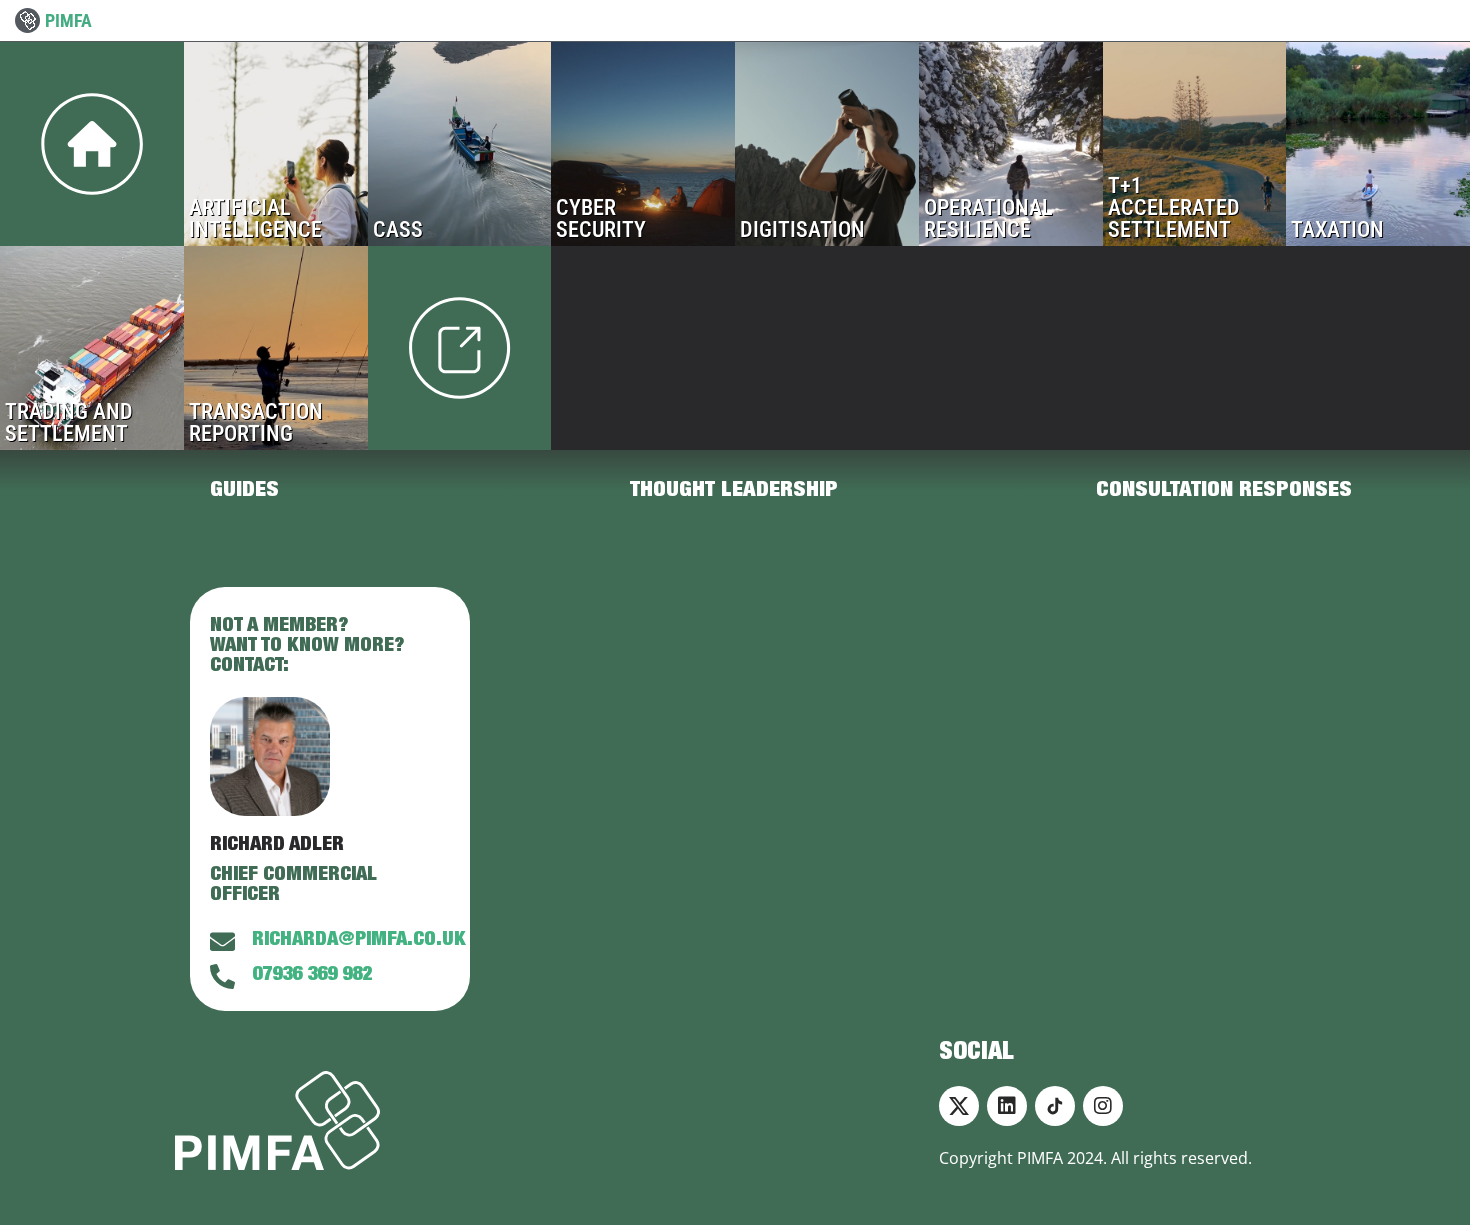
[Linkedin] (1007, 1106)
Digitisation (827, 144)
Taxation (1378, 144)
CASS (460, 144)
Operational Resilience (1011, 144)
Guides (244, 491)
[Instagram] (1103, 1106)
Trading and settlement (92, 348)
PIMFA (68, 20)
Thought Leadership (734, 491)
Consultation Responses (1224, 491)
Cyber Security (643, 144)
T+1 (1195, 144)
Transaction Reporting (276, 348)
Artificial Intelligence (276, 144)
